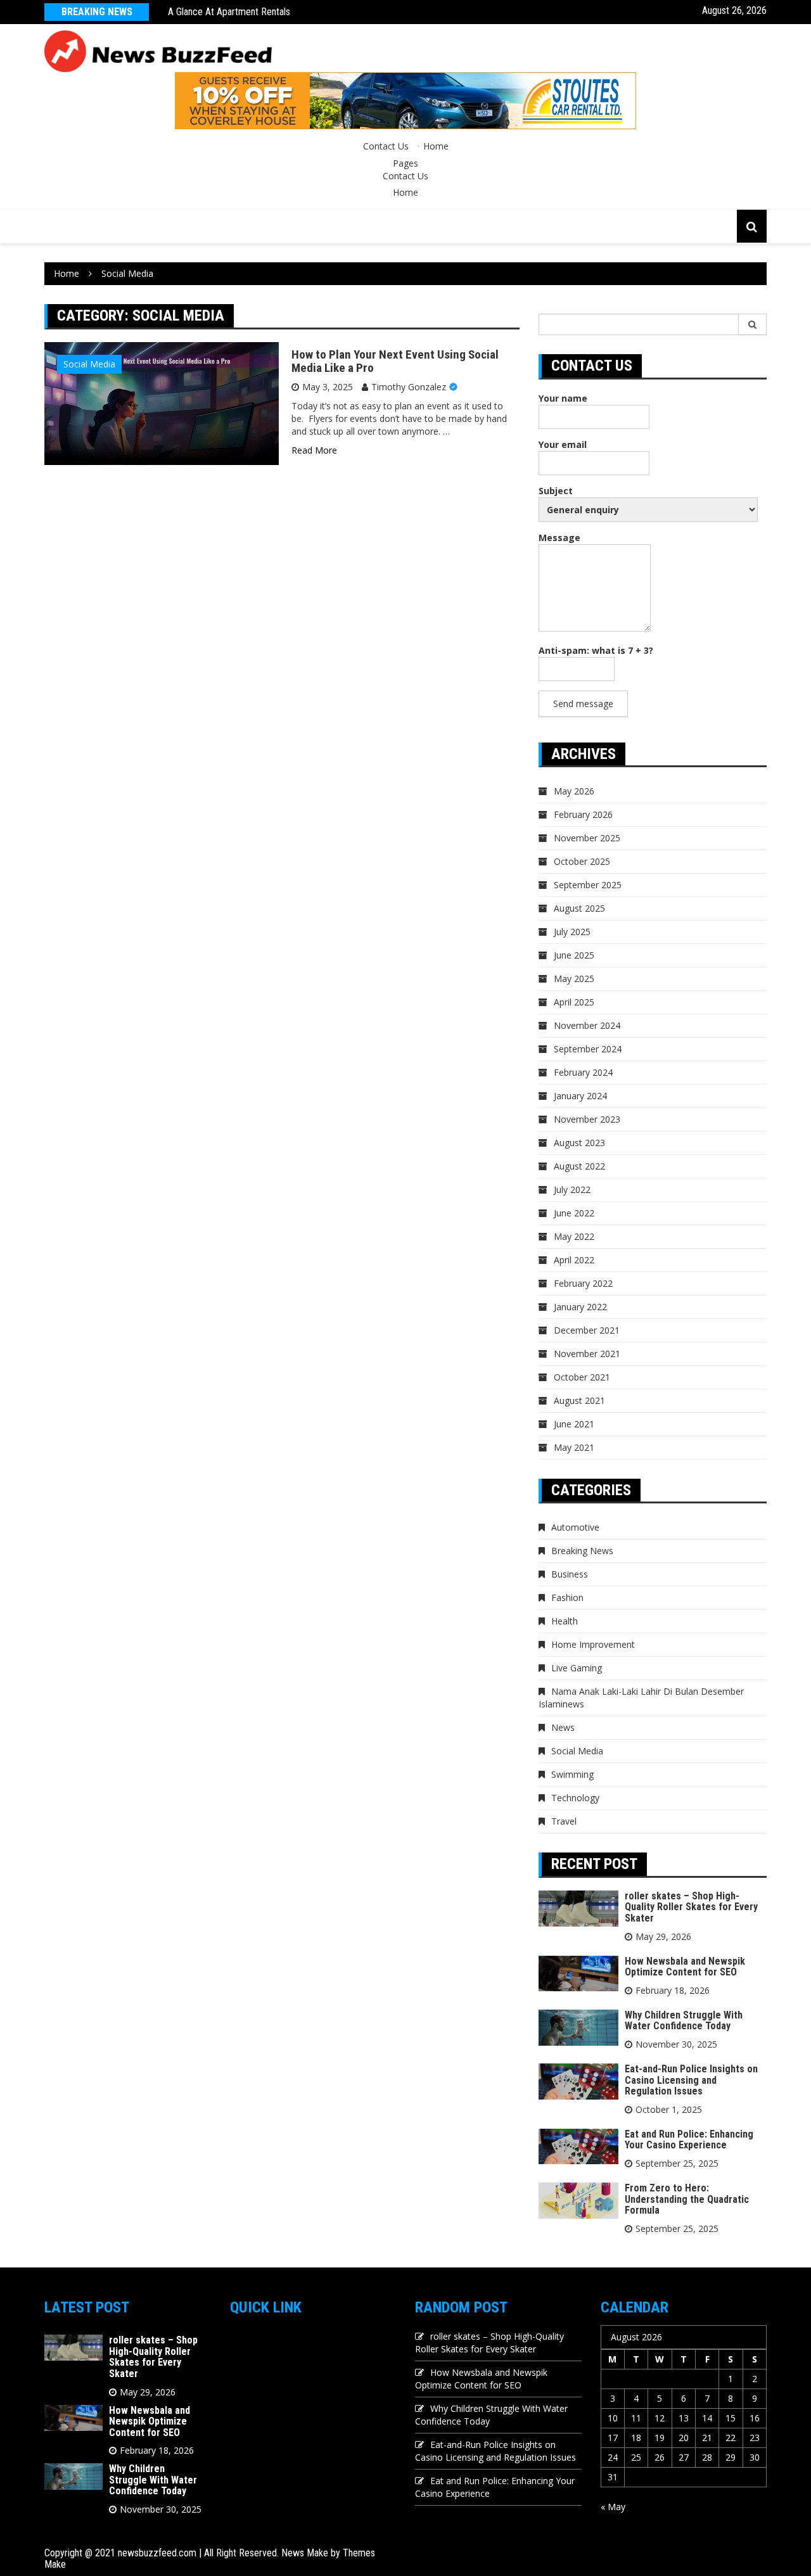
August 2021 (579, 1400)
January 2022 (580, 1307)
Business (570, 1574)
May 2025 (574, 979)
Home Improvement (593, 1644)
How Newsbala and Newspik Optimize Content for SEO (685, 1967)
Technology (575, 1798)
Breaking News (582, 1551)
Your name (563, 398)
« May (613, 2507)
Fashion (567, 1597)
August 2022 (579, 1166)
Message (559, 538)
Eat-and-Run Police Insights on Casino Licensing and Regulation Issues (691, 2080)
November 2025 (587, 838)
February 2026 (583, 814)
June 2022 (574, 1213)
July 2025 (572, 932)
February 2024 (583, 1072)
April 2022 (574, 1260)
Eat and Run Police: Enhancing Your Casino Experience (689, 2140)
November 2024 (587, 1025)
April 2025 (574, 1002)
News (563, 1727)
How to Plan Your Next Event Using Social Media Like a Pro (395, 361)
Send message (583, 704)
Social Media (89, 364)
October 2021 (582, 1377)
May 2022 (574, 1236)
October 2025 (582, 861)
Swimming (572, 1774)
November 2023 (587, 1119)
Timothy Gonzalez (409, 387)
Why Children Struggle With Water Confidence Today (684, 2021)
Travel (564, 1821)
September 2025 (588, 885)
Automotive (575, 1527)
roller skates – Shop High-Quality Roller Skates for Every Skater (691, 1907)
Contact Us (386, 146)
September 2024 (588, 1049)
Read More (314, 450)
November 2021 (587, 1354)
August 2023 (579, 1143)
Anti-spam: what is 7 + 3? (596, 650)
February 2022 (583, 1283)
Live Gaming (577, 1668)
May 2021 (574, 1447)
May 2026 (574, 791)
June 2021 (574, 1424)
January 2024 (580, 1096)
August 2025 (579, 908)
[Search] (753, 324)
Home (436, 146)
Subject (556, 491)
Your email (563, 444)
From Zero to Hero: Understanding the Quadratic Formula (687, 2199)
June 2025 (574, 955)
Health (565, 1621)
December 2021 (587, 1330)
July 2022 (572, 1189)
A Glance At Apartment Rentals (229, 12)
